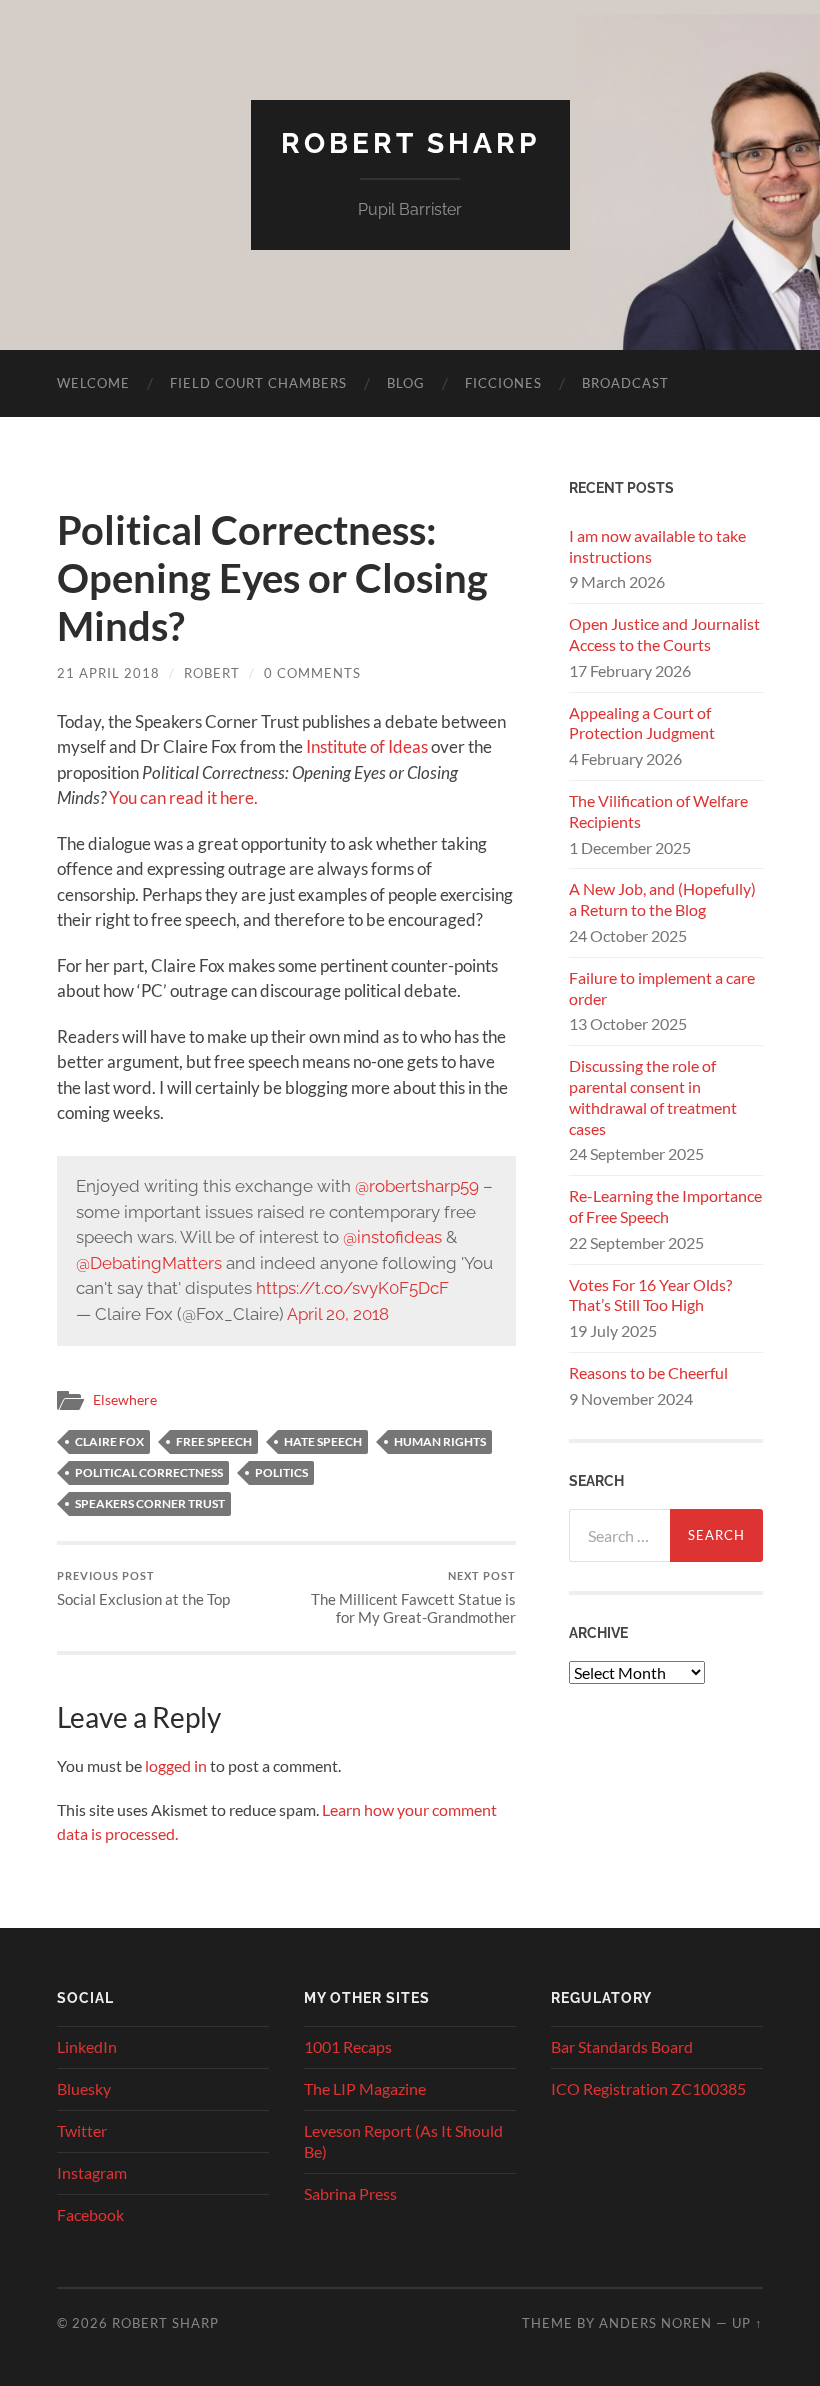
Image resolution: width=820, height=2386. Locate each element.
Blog (406, 383)
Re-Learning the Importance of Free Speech (665, 1206)
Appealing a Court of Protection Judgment (642, 723)
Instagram (92, 2172)
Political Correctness (149, 1472)
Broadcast (625, 383)
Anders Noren (655, 2323)
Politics (281, 1472)
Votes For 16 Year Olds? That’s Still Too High (650, 1295)
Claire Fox (109, 1441)
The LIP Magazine (365, 2088)
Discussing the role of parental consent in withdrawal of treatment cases (653, 1096)
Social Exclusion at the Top (143, 1588)
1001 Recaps (348, 2046)
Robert (212, 673)
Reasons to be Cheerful (648, 1372)
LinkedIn (87, 2046)
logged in (176, 1765)
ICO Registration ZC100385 (648, 2088)
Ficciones (503, 383)
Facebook (90, 2214)
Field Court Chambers (258, 383)
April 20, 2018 (338, 1314)
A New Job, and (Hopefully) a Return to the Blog (662, 899)
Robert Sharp (410, 143)
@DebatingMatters (149, 1263)
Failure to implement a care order (662, 988)
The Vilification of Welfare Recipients (658, 811)
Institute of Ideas (367, 746)
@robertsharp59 (417, 1186)
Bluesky (84, 2088)
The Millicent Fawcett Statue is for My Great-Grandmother (413, 1597)
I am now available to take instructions (657, 546)
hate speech (323, 1441)
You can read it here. (183, 797)
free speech (214, 1441)
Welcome (93, 383)
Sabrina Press (350, 2193)
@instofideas (392, 1237)
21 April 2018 (108, 673)
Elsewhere (125, 1400)
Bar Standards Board (622, 2046)
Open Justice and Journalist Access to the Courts (664, 634)
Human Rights (440, 1441)
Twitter (82, 2130)
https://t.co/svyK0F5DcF (352, 1288)
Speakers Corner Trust (150, 1503)
